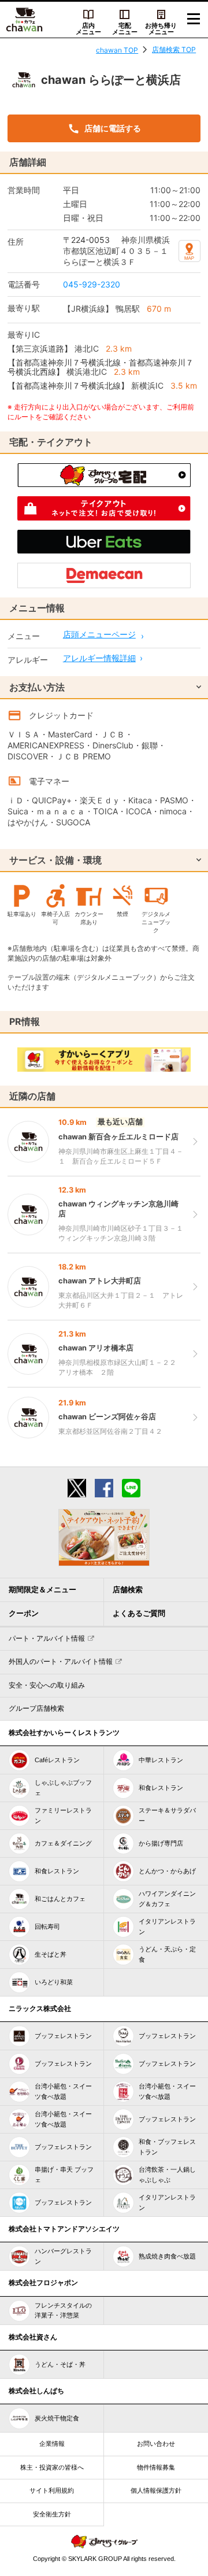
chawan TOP (117, 50)
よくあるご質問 (139, 1613)
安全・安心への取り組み (47, 1685)
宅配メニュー (125, 29)
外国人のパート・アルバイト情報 (61, 1662)
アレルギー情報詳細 (99, 658)
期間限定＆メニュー (42, 1590)
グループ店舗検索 (36, 1708)
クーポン (24, 1613)
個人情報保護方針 (156, 2490)
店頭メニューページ (99, 634)
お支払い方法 (37, 687)
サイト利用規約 (52, 2490)
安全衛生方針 (52, 2514)
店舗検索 (128, 1590)
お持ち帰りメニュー (161, 29)
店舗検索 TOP (174, 49)
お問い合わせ (156, 2444)
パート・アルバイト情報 (47, 1638)
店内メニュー (88, 29)
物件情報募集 (156, 2467)
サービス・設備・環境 (55, 860)
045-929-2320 (92, 284)
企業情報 (52, 2444)
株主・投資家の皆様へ (52, 2467)
